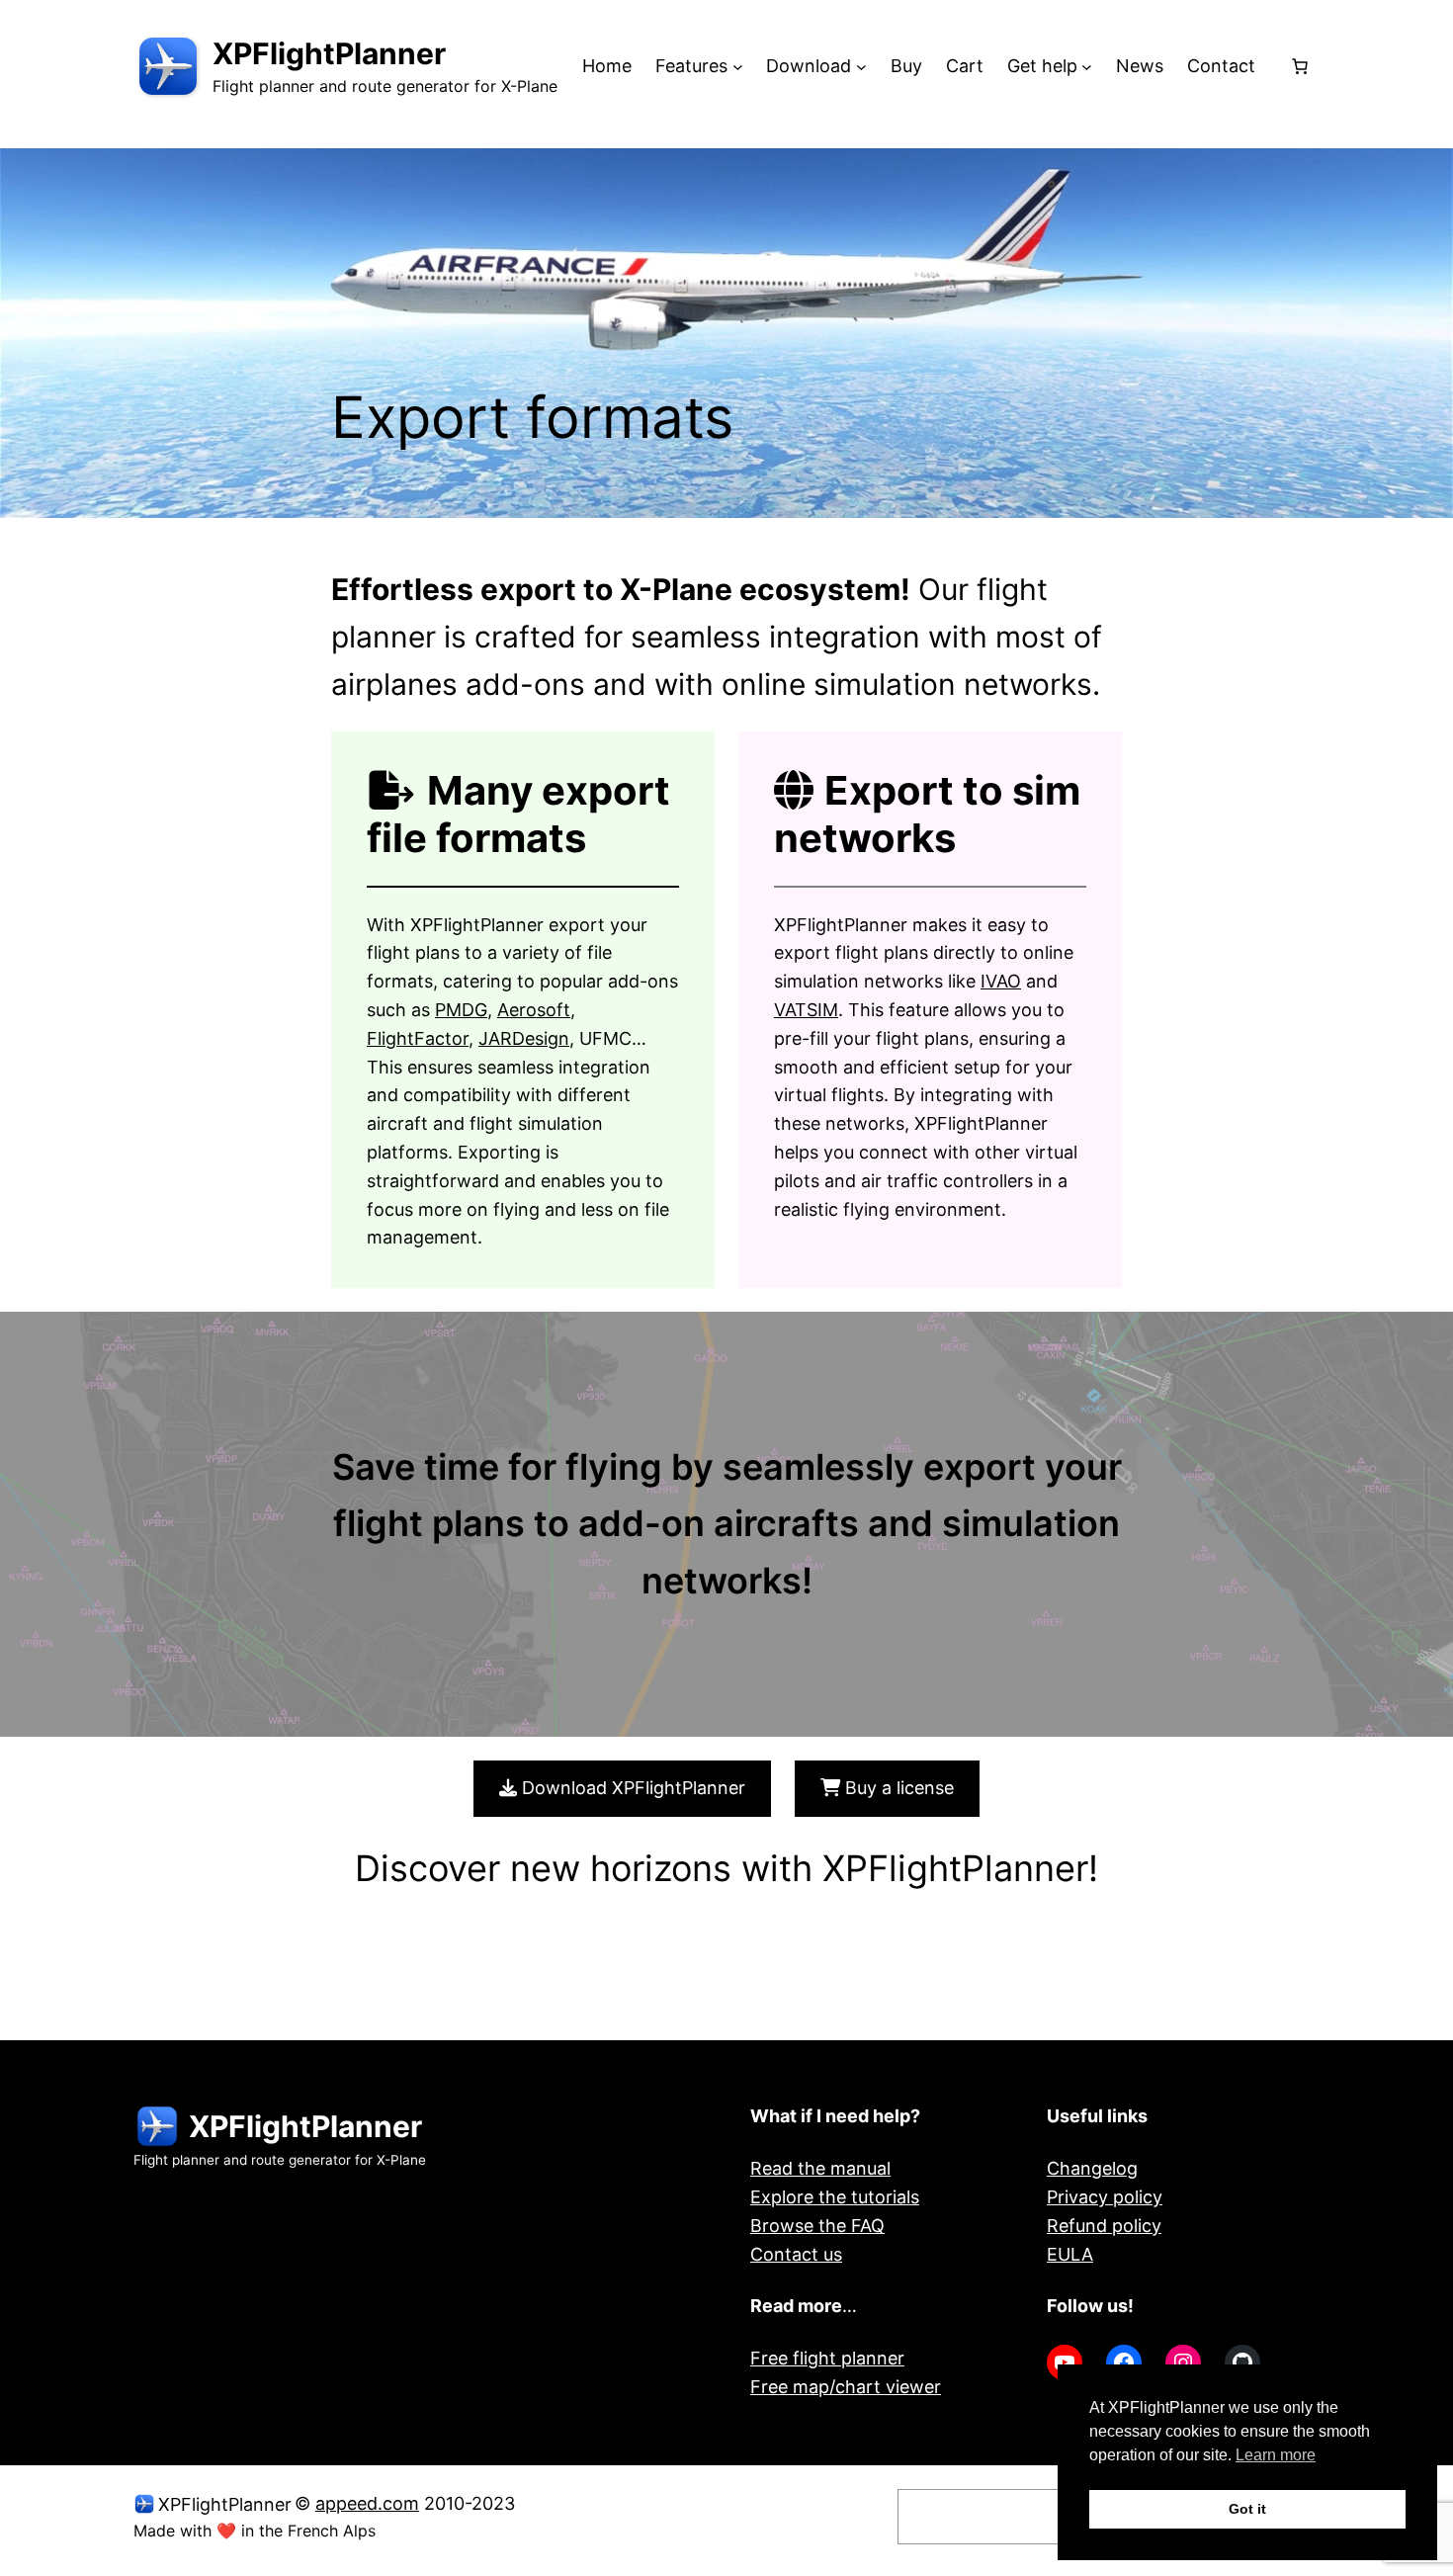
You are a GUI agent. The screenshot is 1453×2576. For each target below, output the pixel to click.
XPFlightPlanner (329, 53)
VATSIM (806, 1010)
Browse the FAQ (817, 2226)
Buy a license (897, 1788)
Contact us (796, 2254)
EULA (1070, 2254)
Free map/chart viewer (846, 2387)
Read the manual (820, 2168)
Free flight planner (827, 2358)
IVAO (1001, 981)
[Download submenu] (861, 67)
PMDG (461, 1010)
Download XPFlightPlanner (631, 1788)
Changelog (1092, 2168)
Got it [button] (1247, 2509)
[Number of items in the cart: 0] (1300, 66)
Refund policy (1104, 2226)
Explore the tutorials (835, 2197)
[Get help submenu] (1087, 67)
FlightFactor (418, 1038)
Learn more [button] (1276, 2455)
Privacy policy (1105, 2197)
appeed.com (367, 2503)
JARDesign (524, 1038)
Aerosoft (534, 1010)
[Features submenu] (738, 67)
